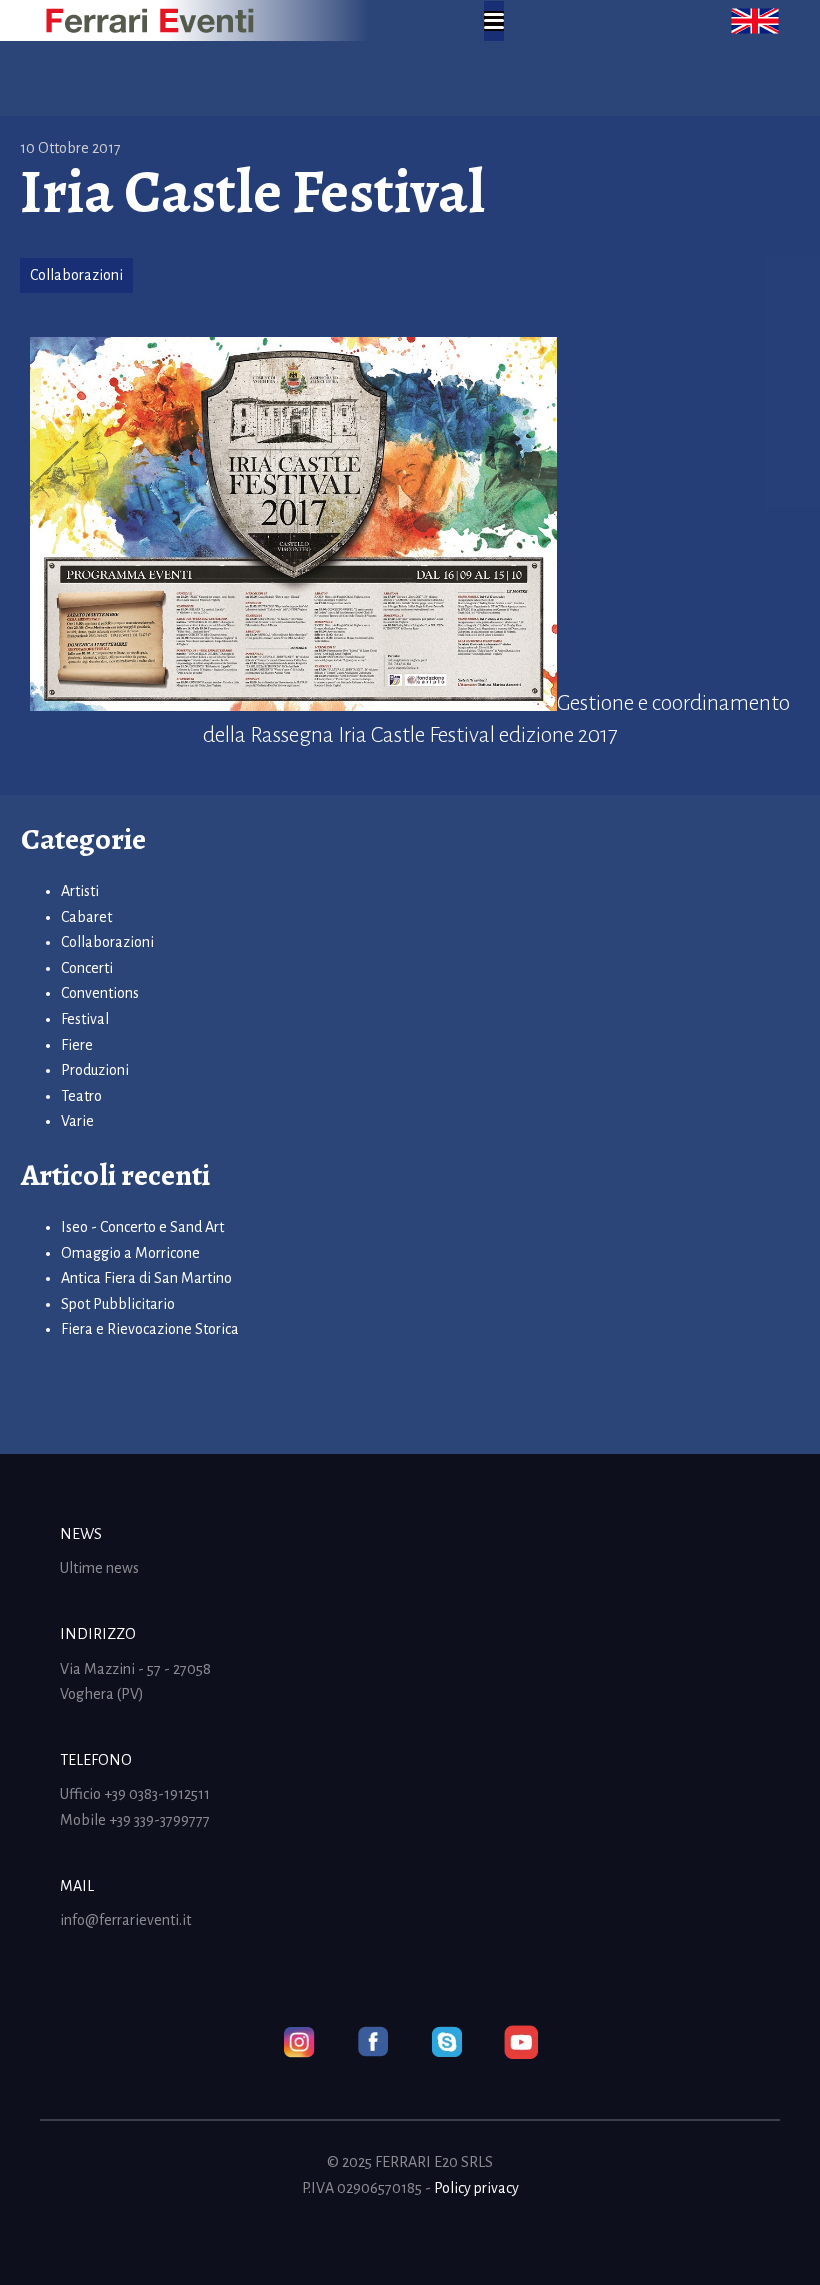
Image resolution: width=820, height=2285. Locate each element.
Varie (77, 1121)
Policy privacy (476, 2188)
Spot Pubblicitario (118, 1304)
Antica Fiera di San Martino (146, 1278)
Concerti (87, 968)
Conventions (100, 993)
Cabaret (86, 917)
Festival (85, 1019)
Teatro (81, 1096)
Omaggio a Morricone (130, 1253)
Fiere (77, 1045)
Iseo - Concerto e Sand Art (142, 1227)
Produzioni (95, 1070)
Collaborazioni (76, 275)
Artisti (80, 891)
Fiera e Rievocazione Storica (150, 1329)
